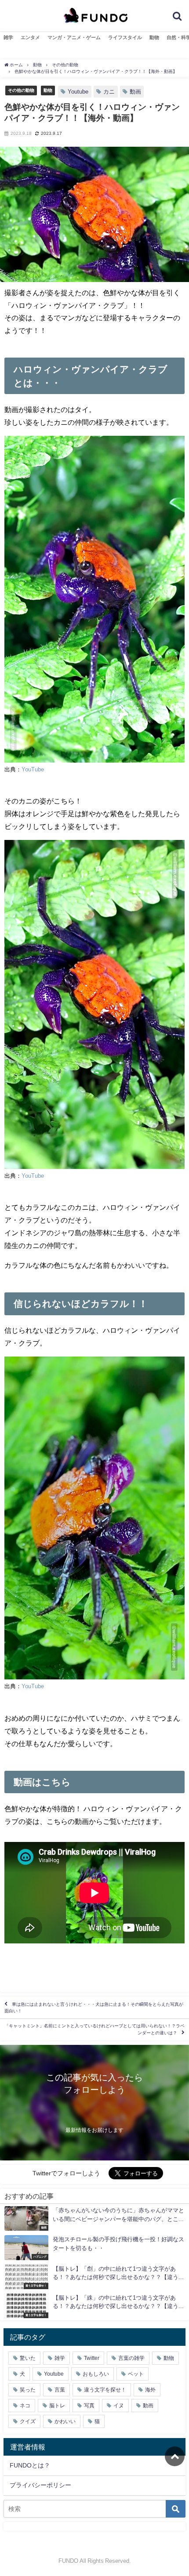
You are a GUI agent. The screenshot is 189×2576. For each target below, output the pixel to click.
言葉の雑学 (131, 2358)
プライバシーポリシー (40, 2485)
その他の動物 (21, 90)
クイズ (28, 2421)
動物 (154, 37)
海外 (150, 2390)
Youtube (78, 92)
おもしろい (96, 2374)
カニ (109, 92)
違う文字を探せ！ (105, 2390)
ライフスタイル (125, 37)
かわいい (65, 2421)
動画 (135, 92)
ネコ (25, 2406)
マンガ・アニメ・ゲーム (74, 37)
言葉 (60, 2390)
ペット (136, 2374)
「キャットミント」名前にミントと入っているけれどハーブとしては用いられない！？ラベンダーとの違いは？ (94, 2029)
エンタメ (30, 37)
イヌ (119, 2406)
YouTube (33, 769)
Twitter (92, 2358)
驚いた (28, 2358)
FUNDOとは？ (30, 2465)
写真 (89, 2406)
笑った (28, 2390)
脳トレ (57, 2406)
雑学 (8, 37)
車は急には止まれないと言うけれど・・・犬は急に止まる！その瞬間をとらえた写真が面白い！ (94, 2007)
